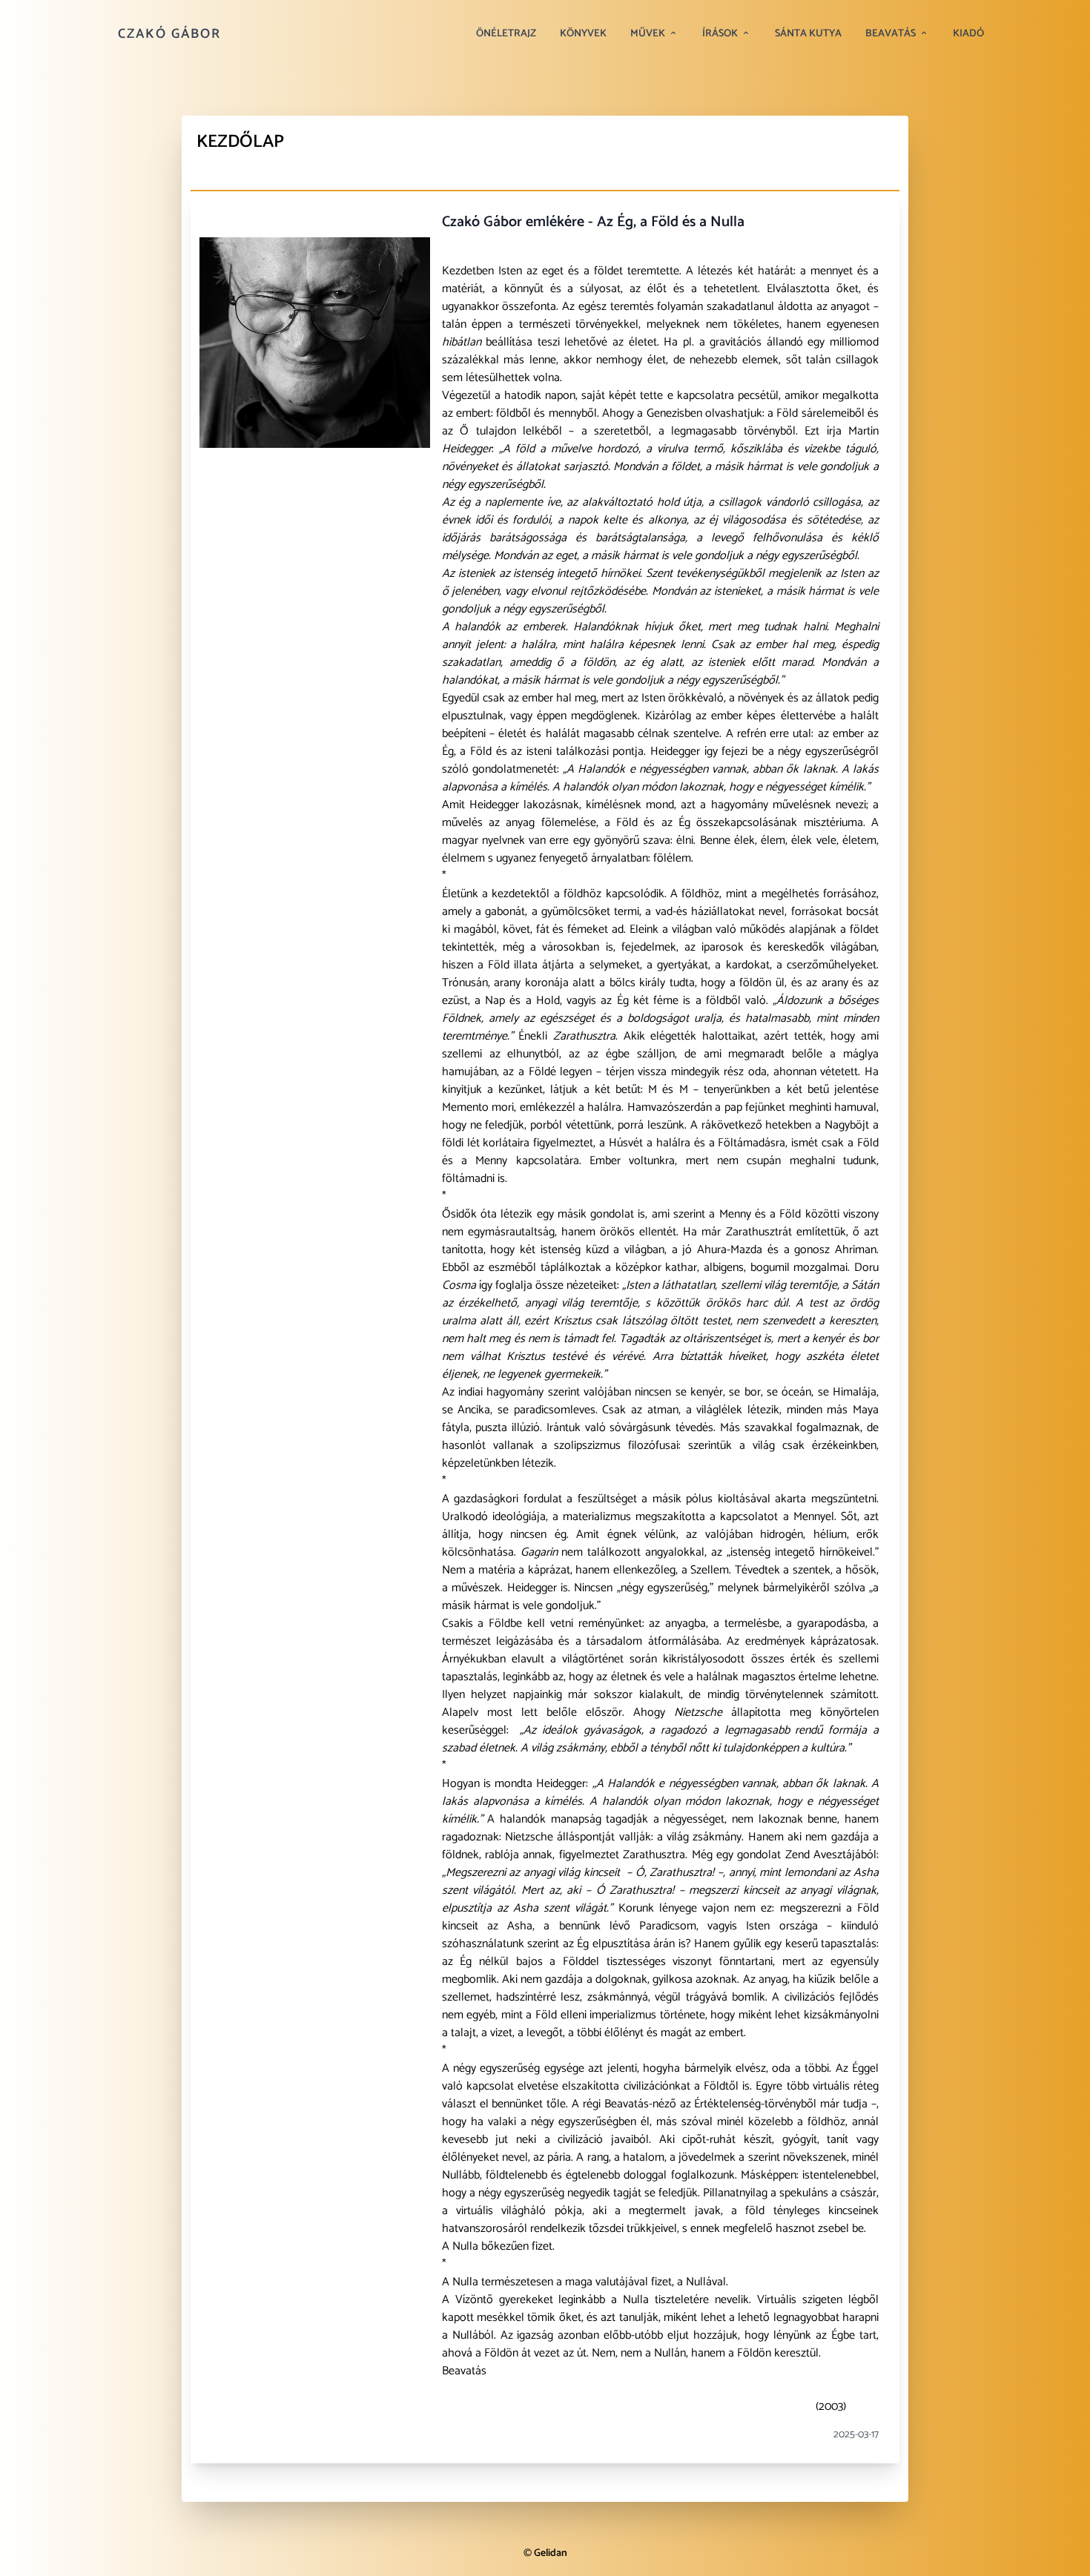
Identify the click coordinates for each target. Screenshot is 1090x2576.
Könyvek (583, 34)
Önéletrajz (506, 34)
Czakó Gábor (169, 34)
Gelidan (551, 2553)
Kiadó (968, 34)
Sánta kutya (808, 34)
